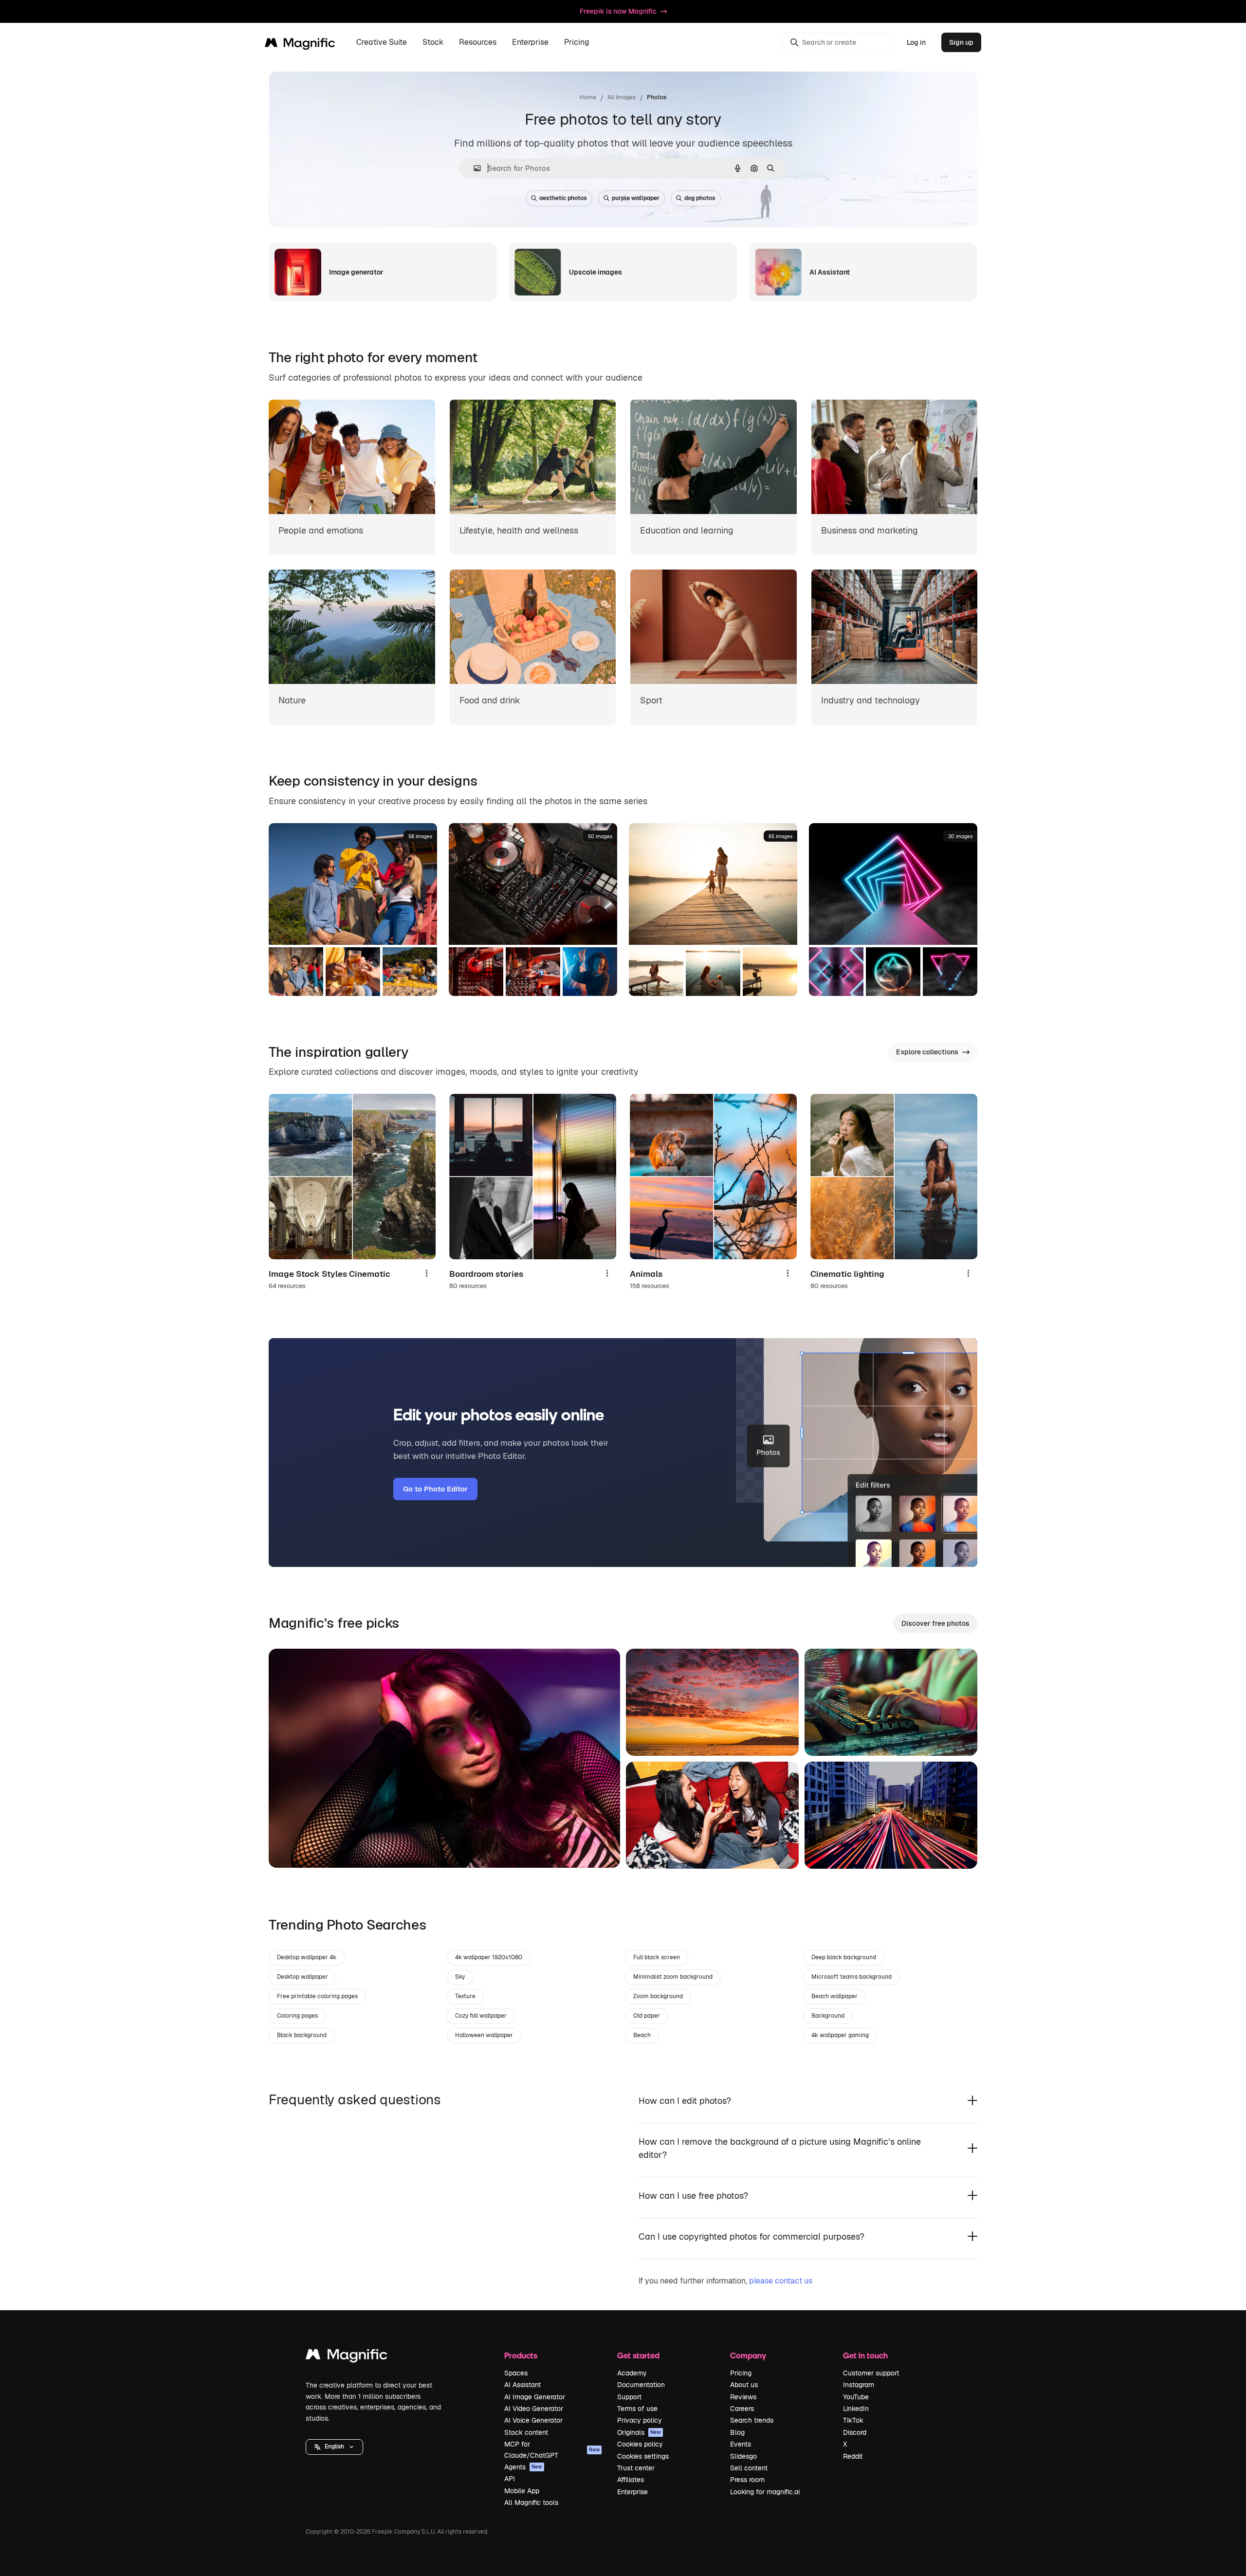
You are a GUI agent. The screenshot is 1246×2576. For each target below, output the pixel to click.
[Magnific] (347, 2357)
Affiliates (631, 2480)
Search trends (752, 2420)
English (334, 2447)
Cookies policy (640, 2444)
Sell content (749, 2468)
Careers (742, 2409)
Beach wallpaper (834, 1996)
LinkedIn (856, 2409)
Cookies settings (643, 2456)
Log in (916, 42)
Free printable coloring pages (317, 1996)
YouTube (856, 2397)
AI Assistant (522, 2385)
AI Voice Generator (533, 2420)
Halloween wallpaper (484, 2035)
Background (828, 2016)
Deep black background (844, 1957)
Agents (523, 2467)
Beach (642, 2035)
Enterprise (632, 2492)
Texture (465, 1996)
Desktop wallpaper (302, 1977)
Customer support (871, 2373)
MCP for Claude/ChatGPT (552, 2449)
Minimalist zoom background (673, 1977)
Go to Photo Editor (435, 1489)
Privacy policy (640, 2420)
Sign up (961, 42)
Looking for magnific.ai (765, 2492)
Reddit (853, 2456)
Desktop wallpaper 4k (307, 1957)
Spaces (516, 2373)
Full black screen (657, 1957)
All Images (622, 97)
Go (291, 1848)
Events (741, 2444)
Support (629, 2397)
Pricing (577, 43)
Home (588, 97)
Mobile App (522, 2491)
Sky (460, 1977)
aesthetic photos (563, 198)
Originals (639, 2432)
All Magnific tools (531, 2502)
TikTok (853, 2420)
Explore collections (927, 1052)
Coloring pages (297, 2016)
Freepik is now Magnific (618, 11)
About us (744, 2385)
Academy (632, 2373)
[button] (334, 2447)
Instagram (859, 2385)
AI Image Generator (535, 2397)
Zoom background (658, 1996)
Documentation (641, 2385)
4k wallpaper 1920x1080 (489, 1957)
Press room (747, 2480)
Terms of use (637, 2409)
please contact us (781, 2281)
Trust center (636, 2468)
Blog (737, 2432)
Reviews (743, 2397)
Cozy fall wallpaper (481, 2016)
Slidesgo (743, 2456)
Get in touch (865, 2355)
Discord (855, 2432)
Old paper (647, 2016)
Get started (638, 2355)
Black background (302, 2035)
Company (748, 2355)
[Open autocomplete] (473, 168)
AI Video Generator (534, 2409)
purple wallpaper (636, 198)
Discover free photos (935, 1623)
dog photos (700, 198)
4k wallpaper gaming (840, 2035)
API (510, 2479)
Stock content (526, 2432)
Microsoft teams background (852, 1977)
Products (521, 2355)
